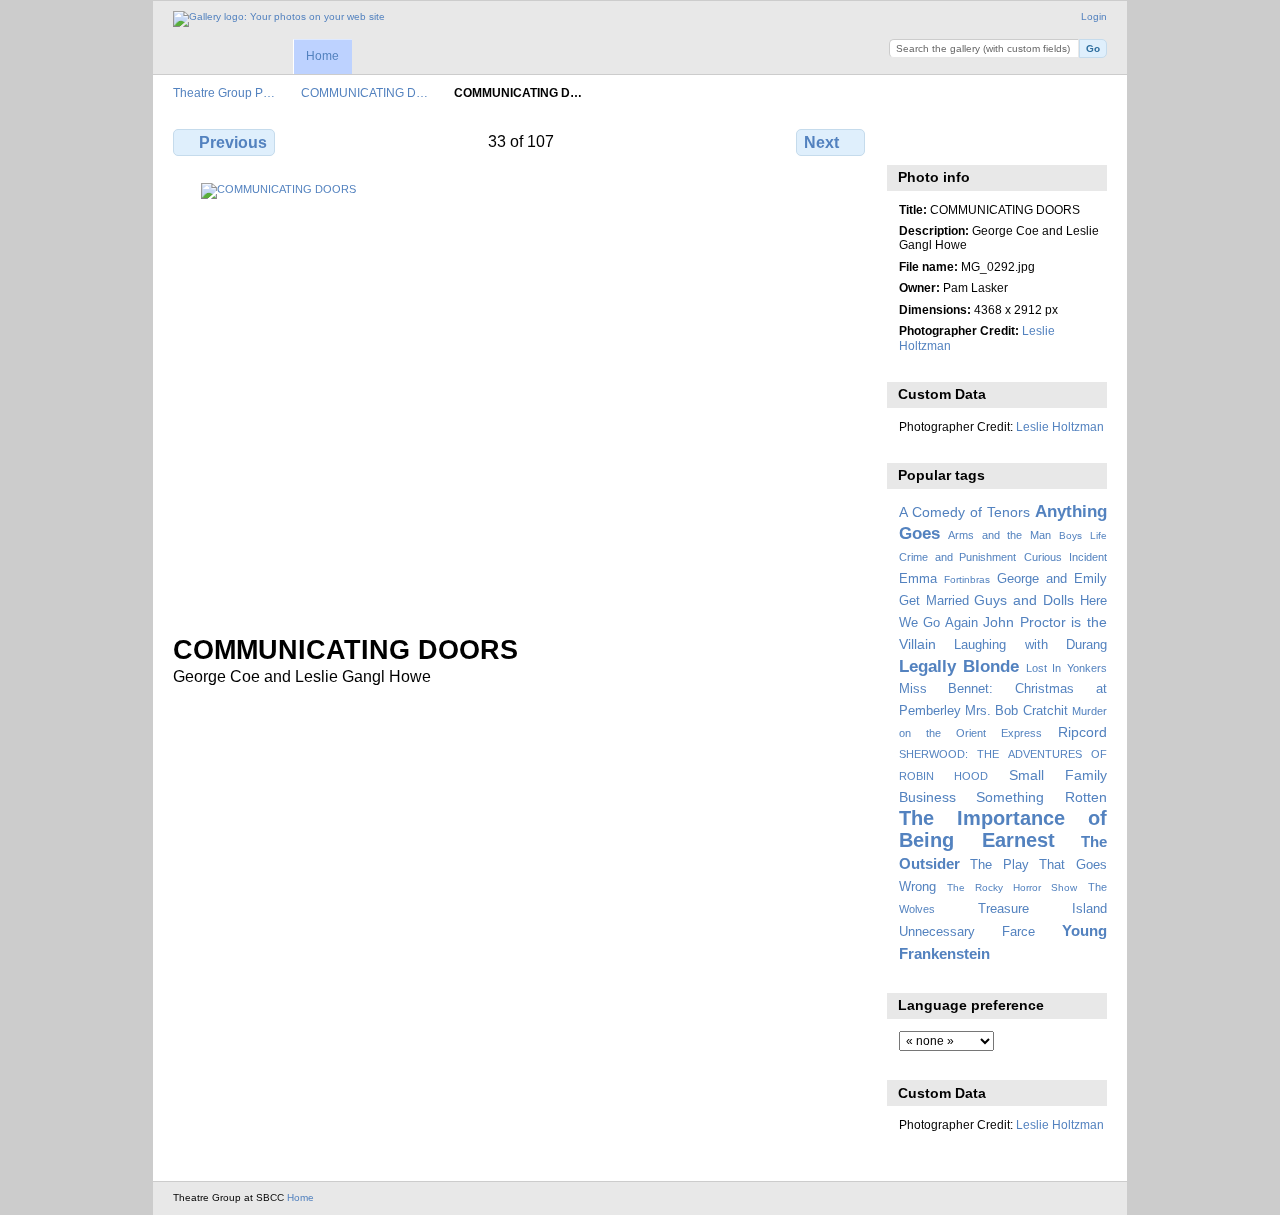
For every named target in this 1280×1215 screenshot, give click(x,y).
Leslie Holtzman (1060, 426)
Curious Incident (1065, 557)
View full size (909, 140)
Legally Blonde (959, 666)
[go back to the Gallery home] (279, 19)
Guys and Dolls (1024, 600)
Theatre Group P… (224, 92)
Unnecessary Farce (967, 932)
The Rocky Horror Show (1012, 887)
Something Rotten (1041, 797)
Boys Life (1083, 535)
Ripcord (1082, 732)
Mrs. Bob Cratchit (1016, 711)
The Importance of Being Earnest (1003, 828)
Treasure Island (1042, 909)
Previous (233, 142)
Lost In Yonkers (1066, 668)
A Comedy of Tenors (964, 512)
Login (1094, 16)
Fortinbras (967, 579)
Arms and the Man (999, 535)
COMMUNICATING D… (364, 92)
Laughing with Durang (1030, 645)
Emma (918, 579)
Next (821, 142)
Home (322, 56)
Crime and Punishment (958, 557)
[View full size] (521, 396)
